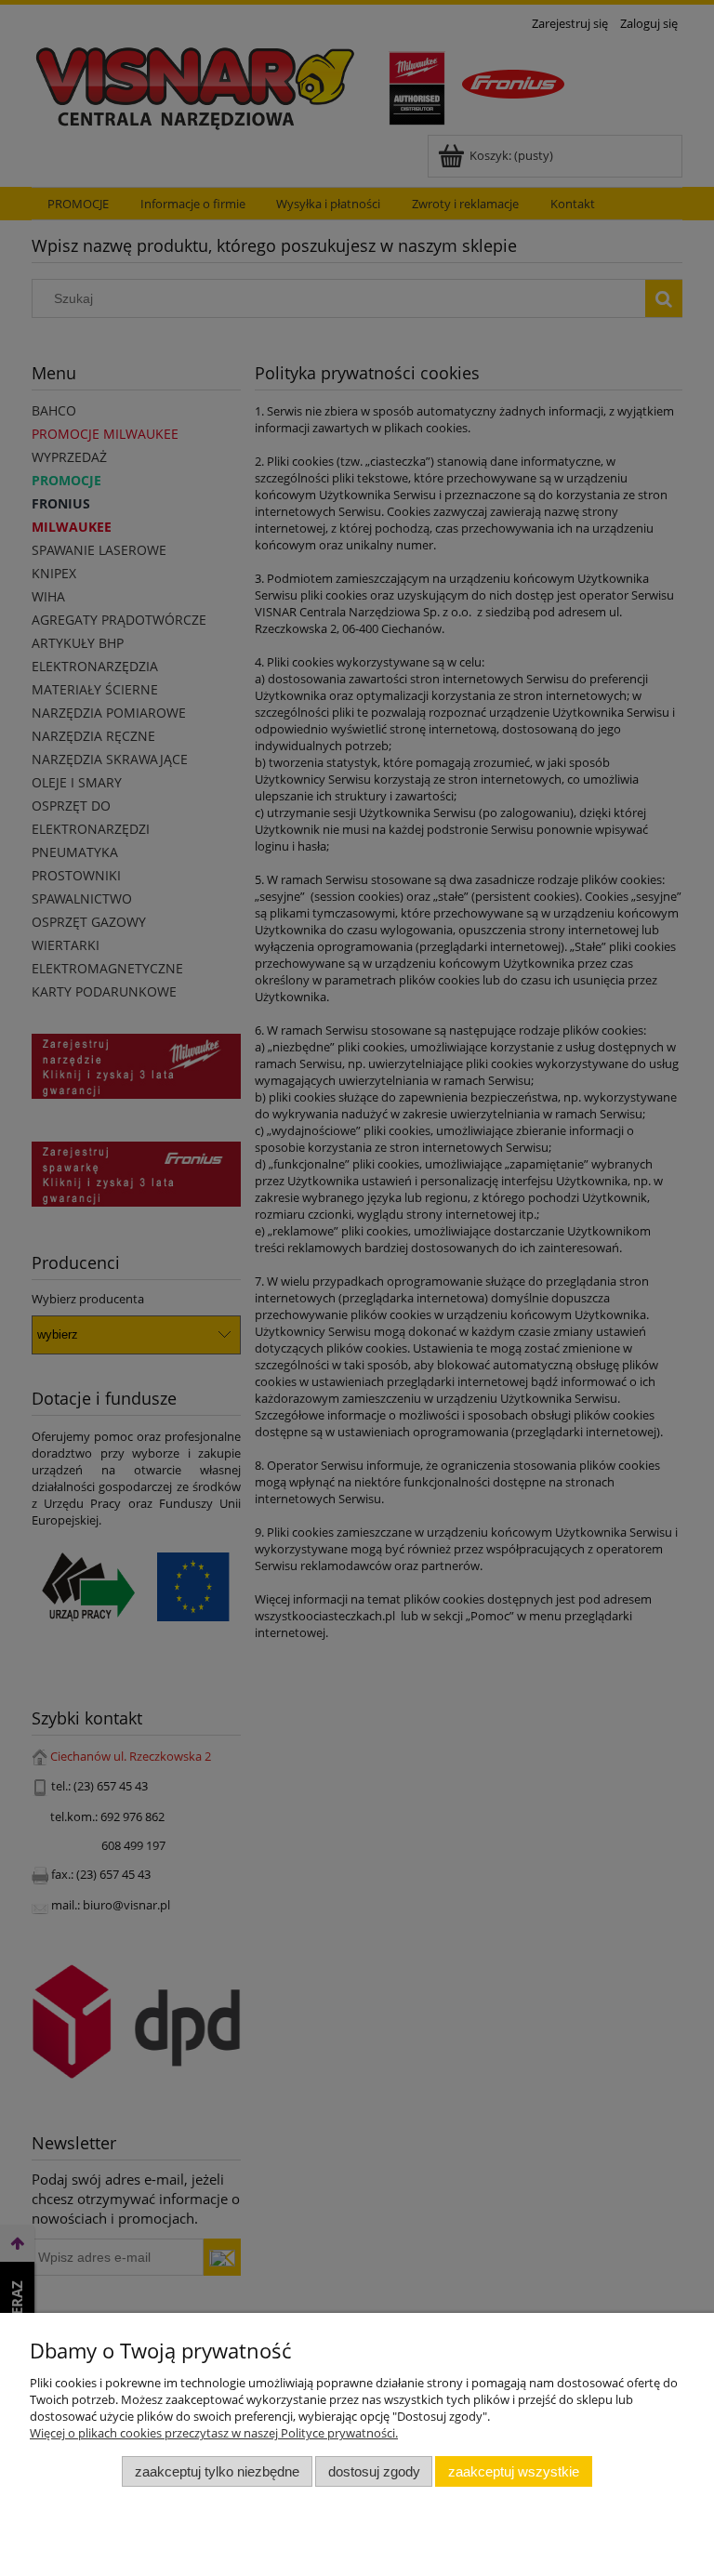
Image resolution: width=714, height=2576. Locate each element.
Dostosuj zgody (374, 2471)
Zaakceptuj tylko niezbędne (217, 2471)
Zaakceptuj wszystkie (514, 2471)
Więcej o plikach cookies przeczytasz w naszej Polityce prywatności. (214, 2433)
